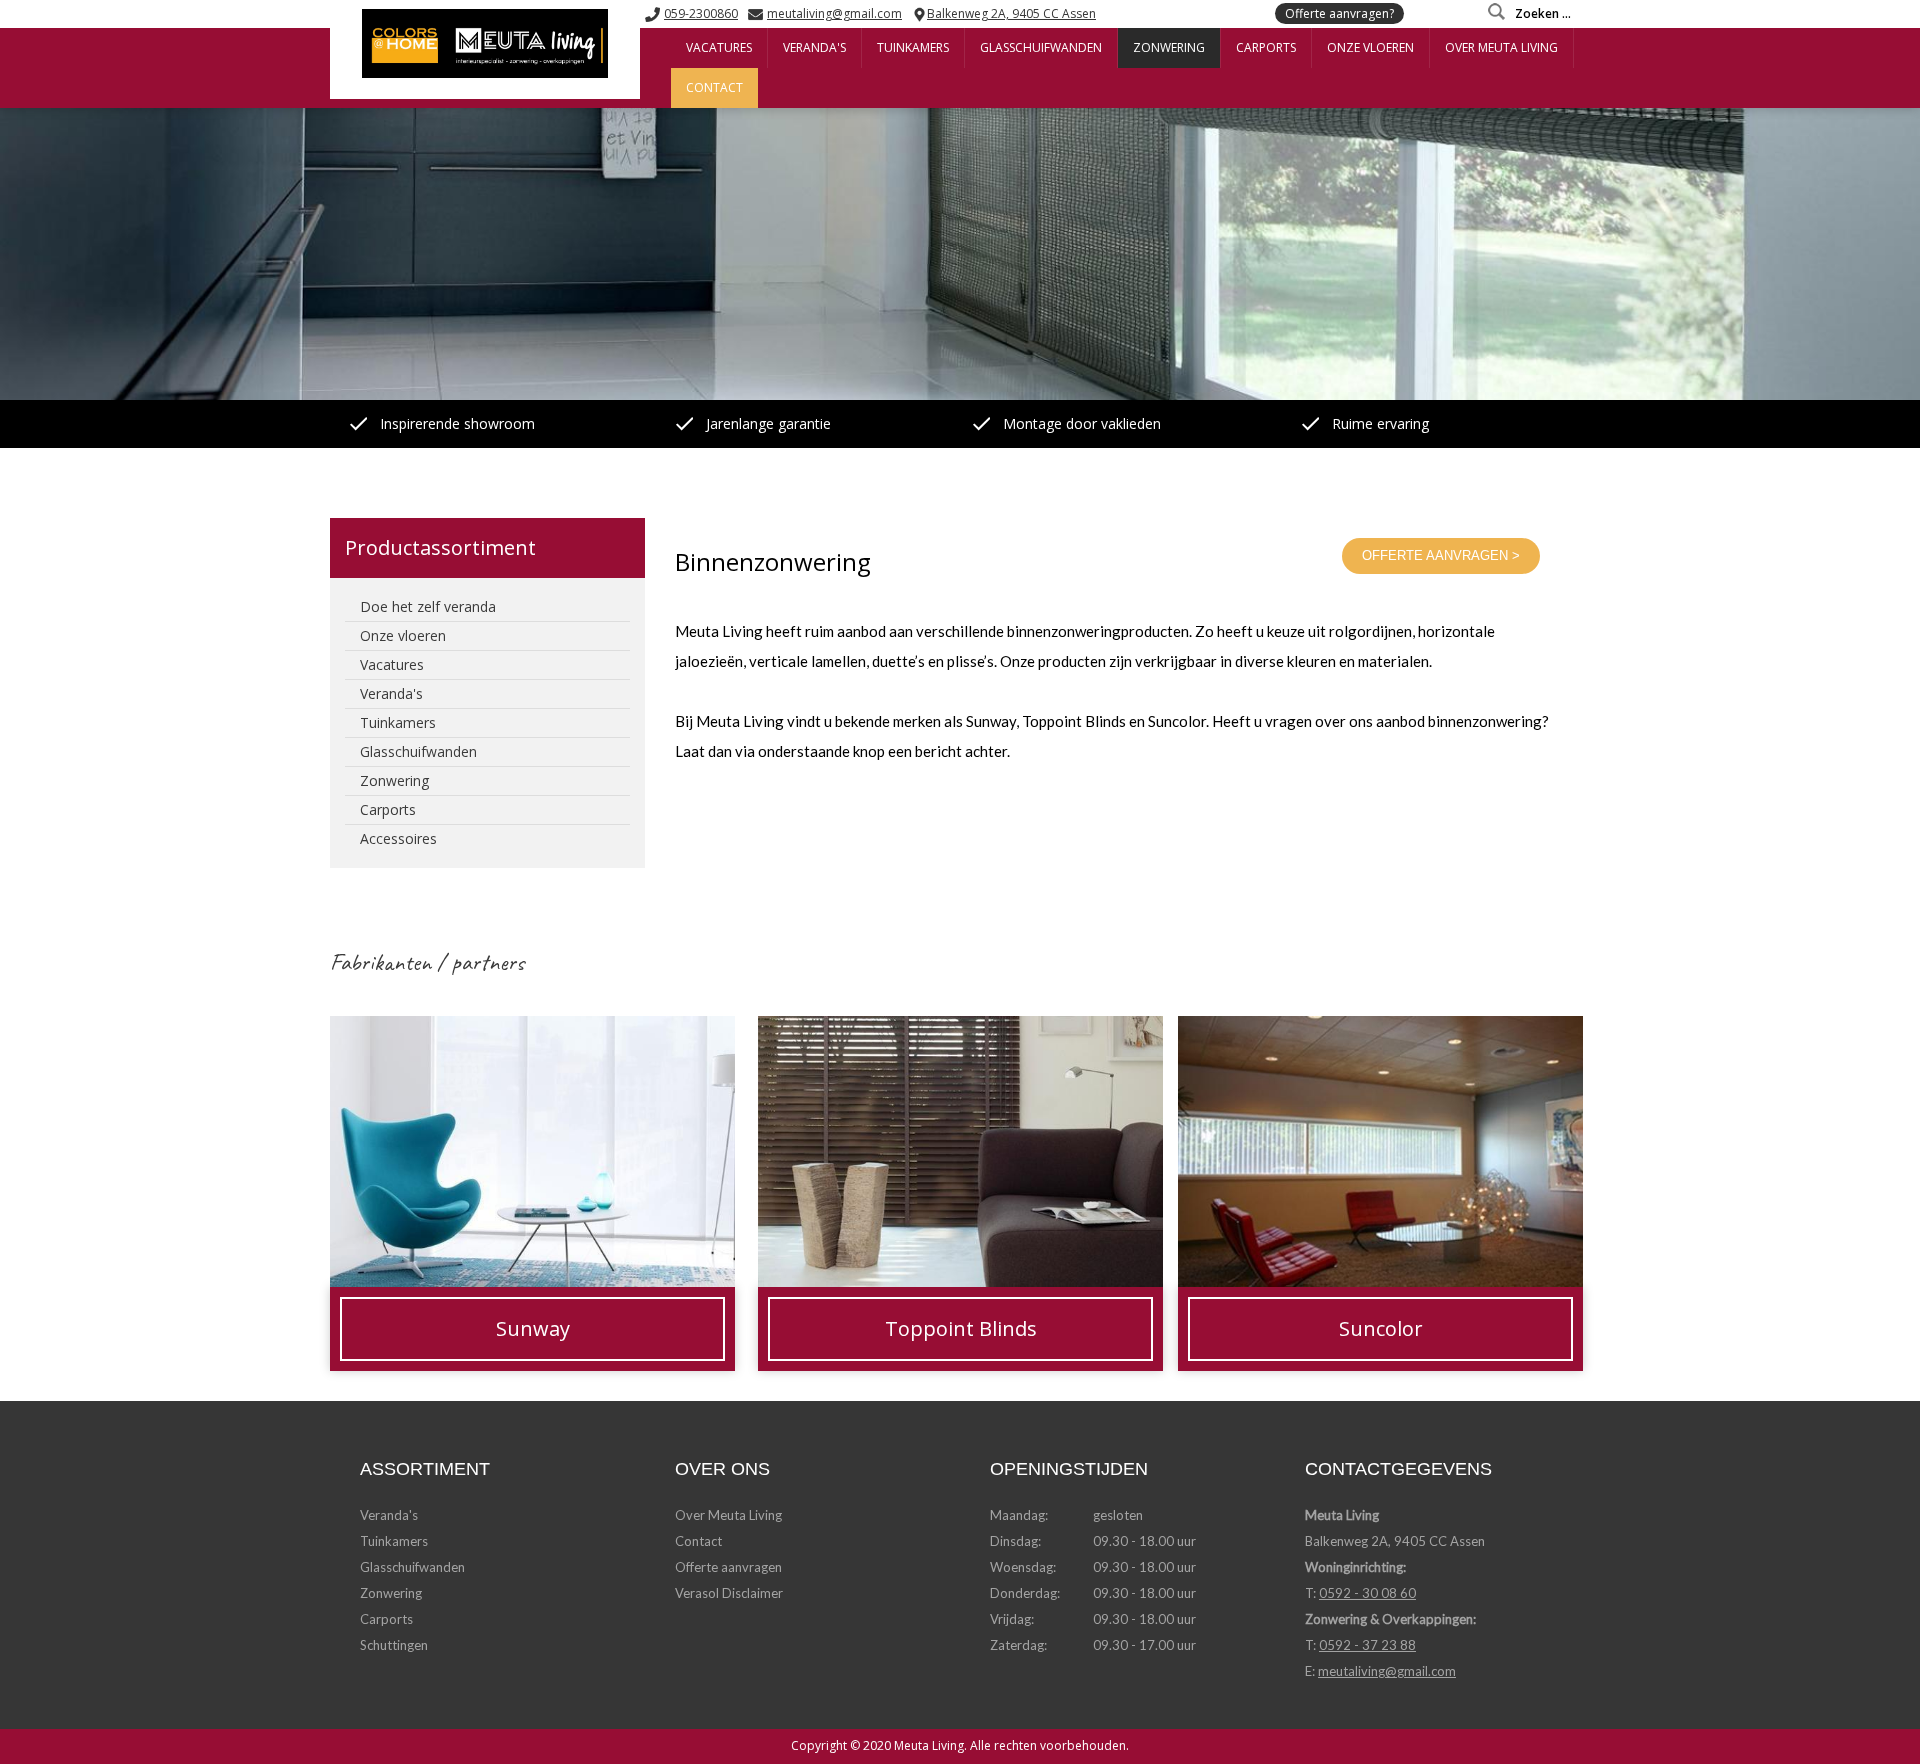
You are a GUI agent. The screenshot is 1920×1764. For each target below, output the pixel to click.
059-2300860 (701, 13)
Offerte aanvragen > (1441, 555)
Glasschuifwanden (412, 1567)
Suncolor (1206, 1029)
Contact (698, 1541)
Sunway (355, 1029)
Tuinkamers (394, 1541)
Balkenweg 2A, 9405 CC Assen (1011, 13)
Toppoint (787, 1029)
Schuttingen (394, 1645)
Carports (386, 1619)
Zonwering (391, 1593)
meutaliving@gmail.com (834, 13)
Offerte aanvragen (728, 1567)
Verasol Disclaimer (729, 1593)
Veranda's (389, 1515)
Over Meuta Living (728, 1515)
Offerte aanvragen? (1339, 13)
